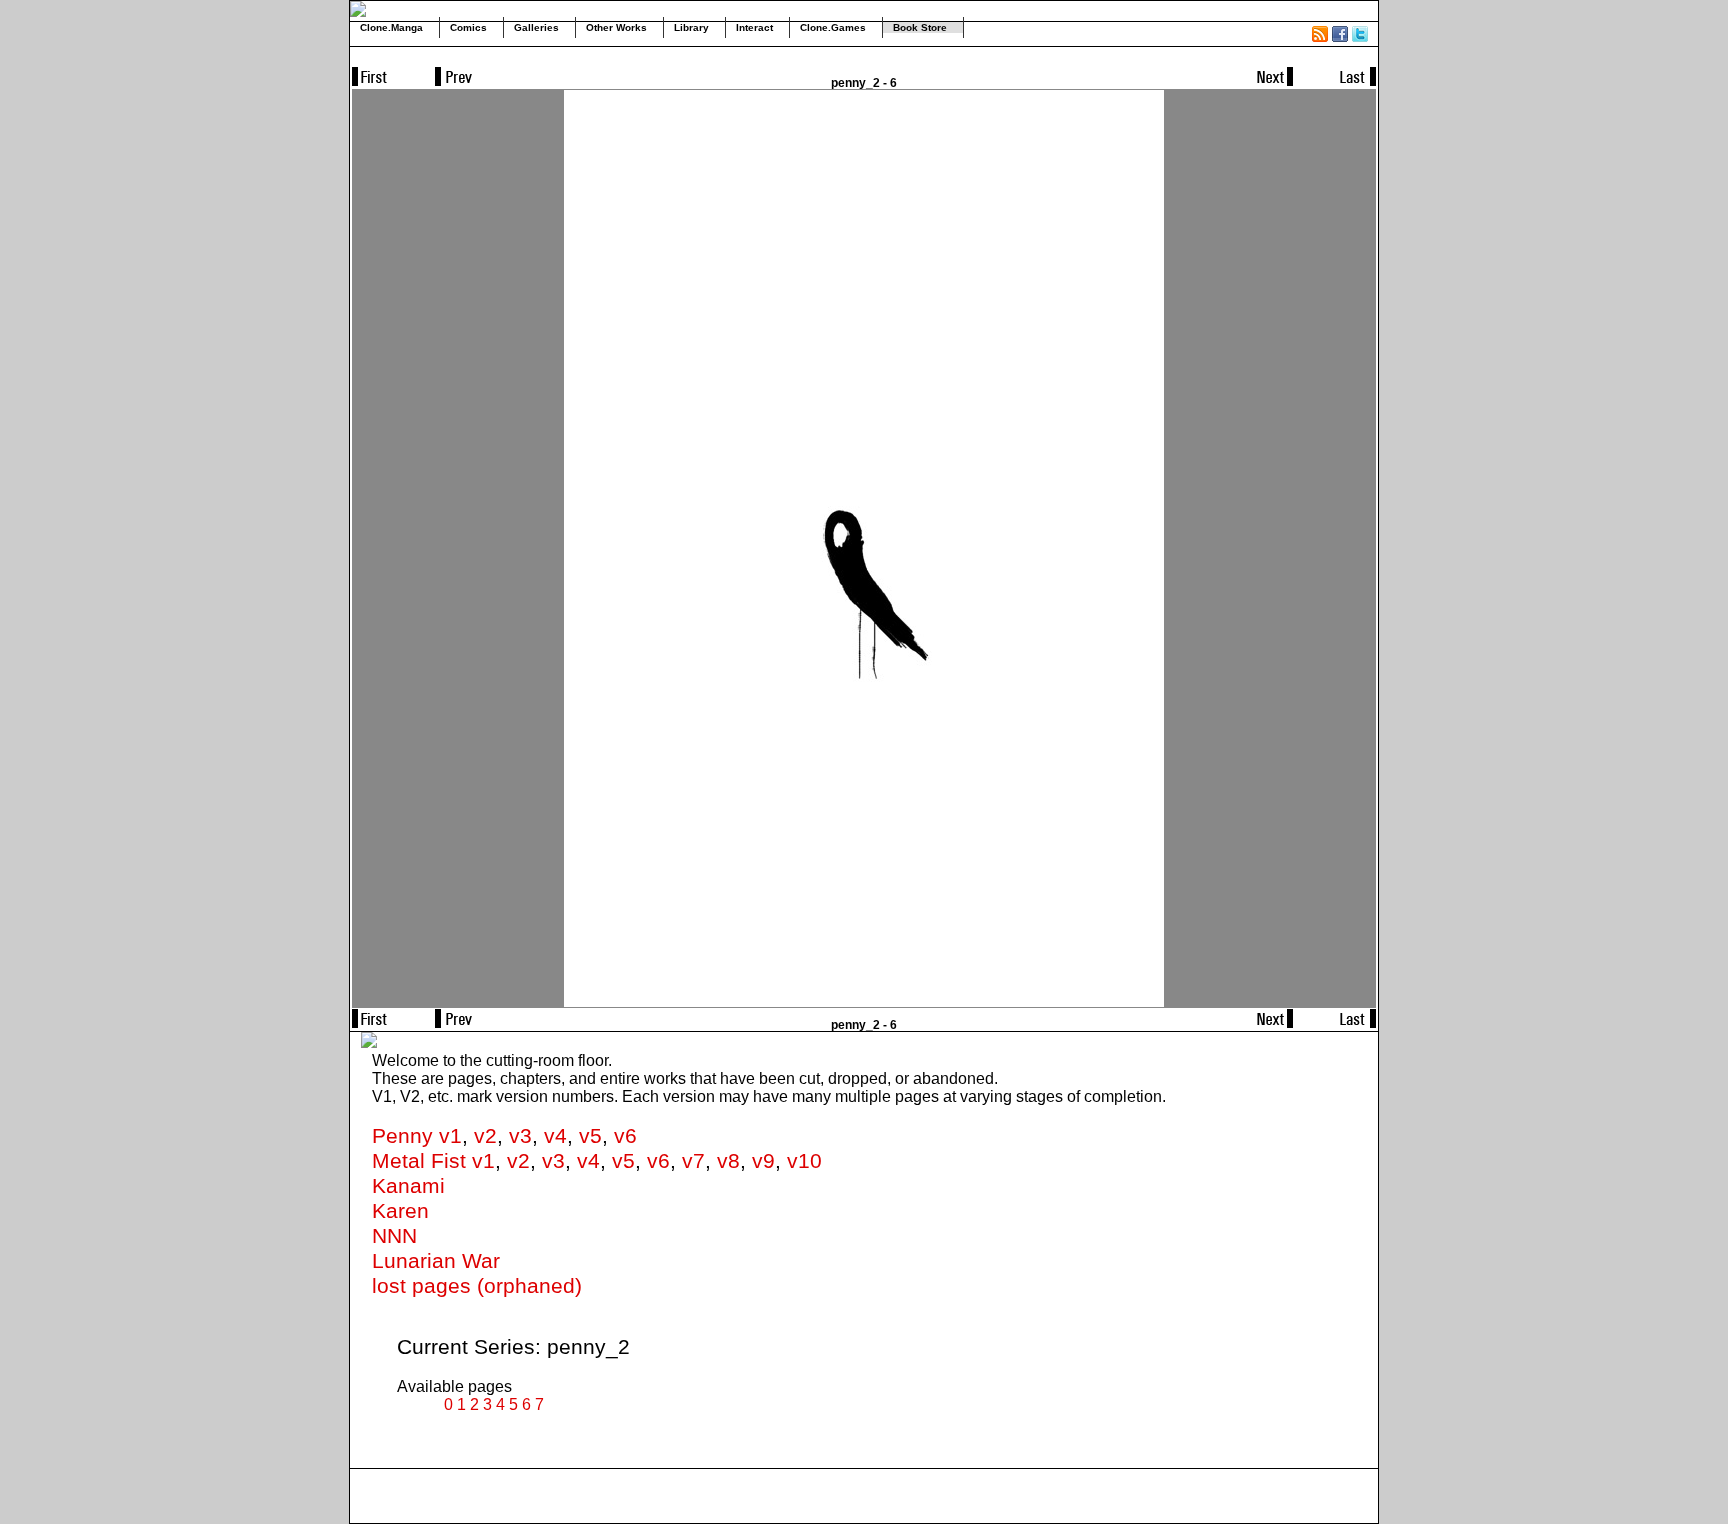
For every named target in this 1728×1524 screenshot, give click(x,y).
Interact (754, 27)
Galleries (536, 27)
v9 (763, 1161)
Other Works (616, 27)
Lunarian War (436, 1261)
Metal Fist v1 (433, 1161)
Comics (468, 27)
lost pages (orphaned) (477, 1286)
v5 (590, 1136)
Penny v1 (417, 1136)
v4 (555, 1136)
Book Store (920, 27)
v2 (485, 1136)
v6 (625, 1136)
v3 (520, 1136)
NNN (394, 1236)
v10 (804, 1161)
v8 (728, 1161)
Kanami (408, 1186)
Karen (400, 1211)
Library (691, 27)
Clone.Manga (391, 27)
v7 (693, 1161)
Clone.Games (833, 27)
